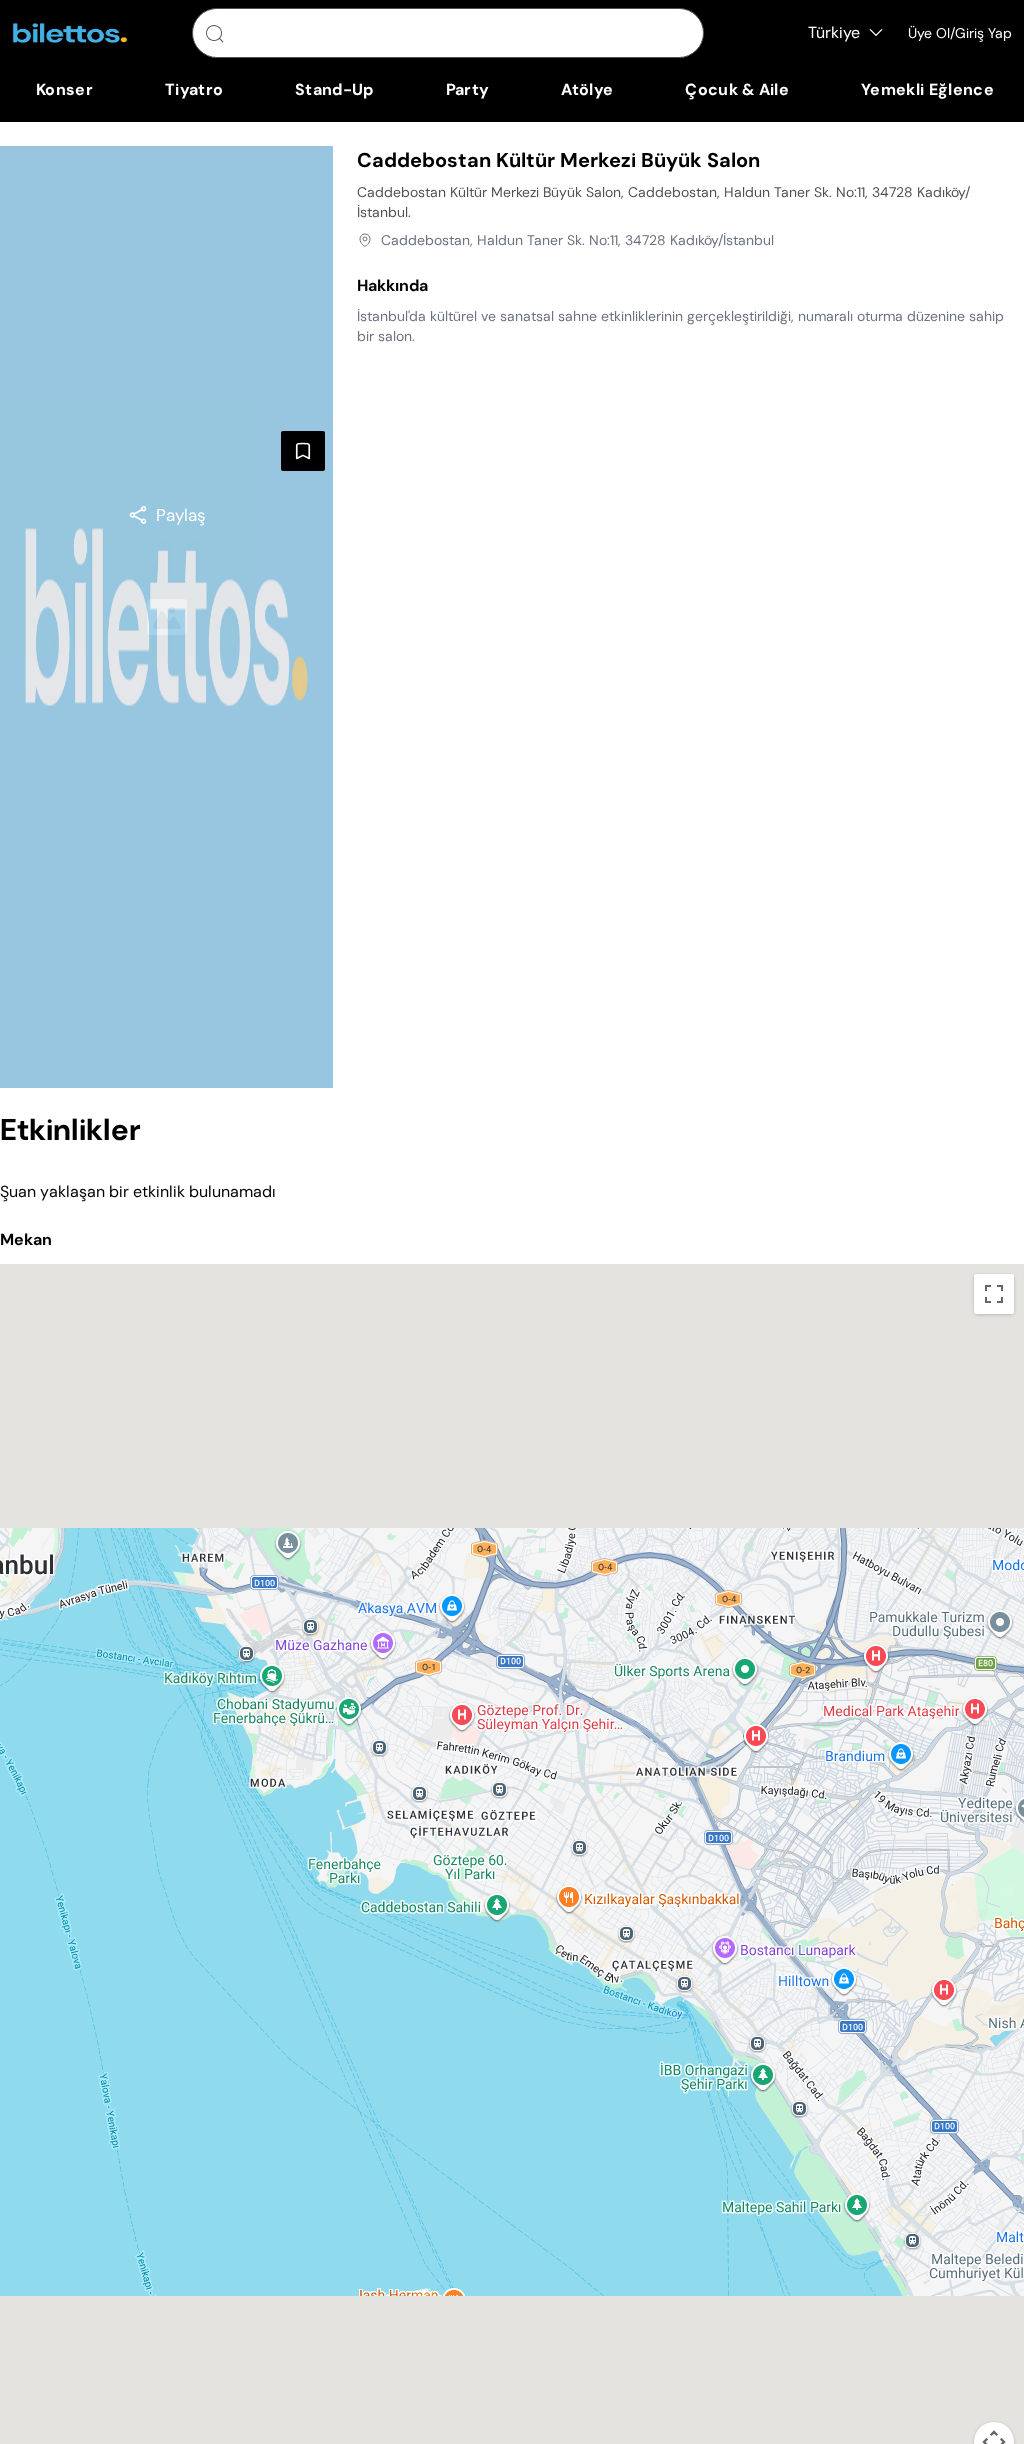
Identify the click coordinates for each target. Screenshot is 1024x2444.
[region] (166, 515)
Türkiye (834, 32)
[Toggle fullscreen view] (994, 1294)
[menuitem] (64, 90)
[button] (512, 1851)
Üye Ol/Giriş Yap (960, 33)
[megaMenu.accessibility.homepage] (70, 33)
